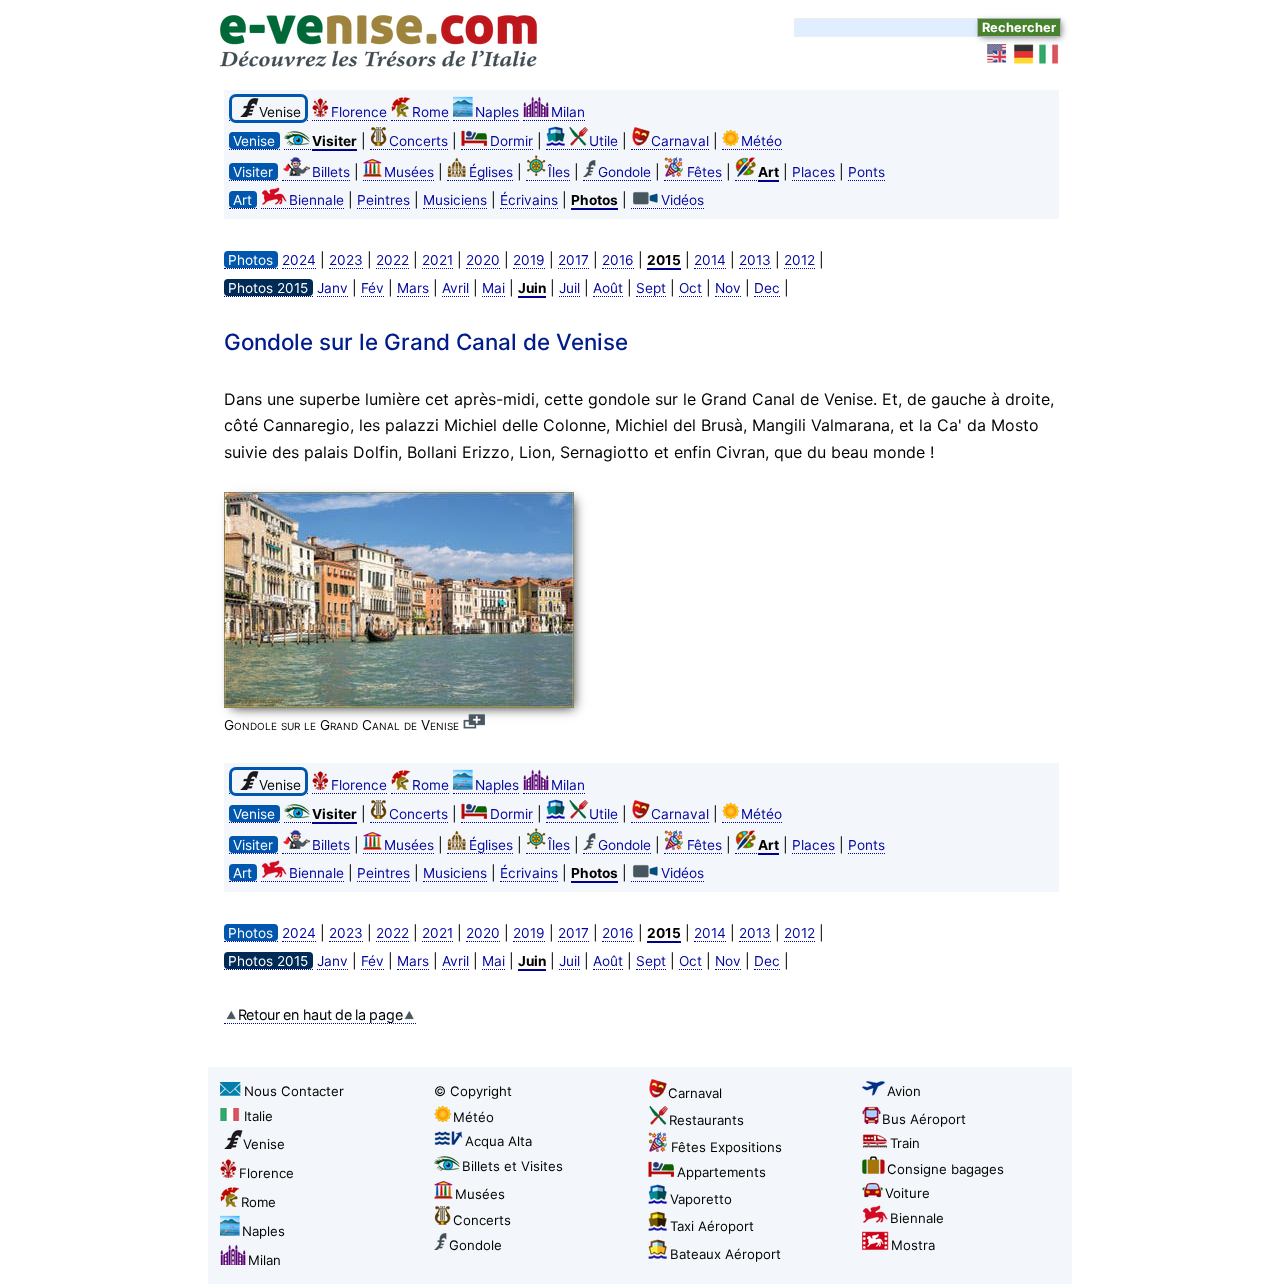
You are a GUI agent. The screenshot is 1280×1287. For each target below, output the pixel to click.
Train (905, 1143)
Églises (491, 172)
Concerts (418, 141)
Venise (264, 1144)
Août (608, 288)
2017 (573, 260)
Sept (651, 288)
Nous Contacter (294, 1091)
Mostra (913, 1245)
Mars (413, 288)
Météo (761, 141)
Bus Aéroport (924, 1119)
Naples (497, 112)
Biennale (316, 200)
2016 (618, 260)
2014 (710, 260)
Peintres (383, 200)
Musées (409, 172)
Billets (331, 172)
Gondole (624, 172)
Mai (493, 288)
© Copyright (473, 1091)
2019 (529, 260)
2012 (799, 260)
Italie (258, 1116)
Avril (455, 288)
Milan (568, 112)
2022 (392, 260)
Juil (569, 288)
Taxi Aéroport (712, 1226)
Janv (332, 288)
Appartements (721, 1172)
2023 (346, 260)
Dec (767, 288)
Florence (359, 112)
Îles (559, 172)
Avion (904, 1091)
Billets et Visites (512, 1166)
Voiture (907, 1193)
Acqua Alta (498, 1141)
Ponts (866, 172)
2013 (755, 260)
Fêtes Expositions (726, 1147)
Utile (603, 141)
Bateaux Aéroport (725, 1254)
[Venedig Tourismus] (1024, 54)
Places (813, 172)
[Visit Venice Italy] (998, 54)
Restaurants (706, 1120)
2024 (299, 260)
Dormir (511, 141)
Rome (430, 112)
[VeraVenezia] (1050, 54)
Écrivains (529, 200)
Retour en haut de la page (320, 1014)
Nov (728, 288)
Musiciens (455, 200)
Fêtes (704, 172)
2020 (483, 260)
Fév (372, 288)
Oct (690, 288)
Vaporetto (701, 1199)
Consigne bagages (945, 1169)
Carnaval (680, 141)
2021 (437, 260)
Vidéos (682, 200)
